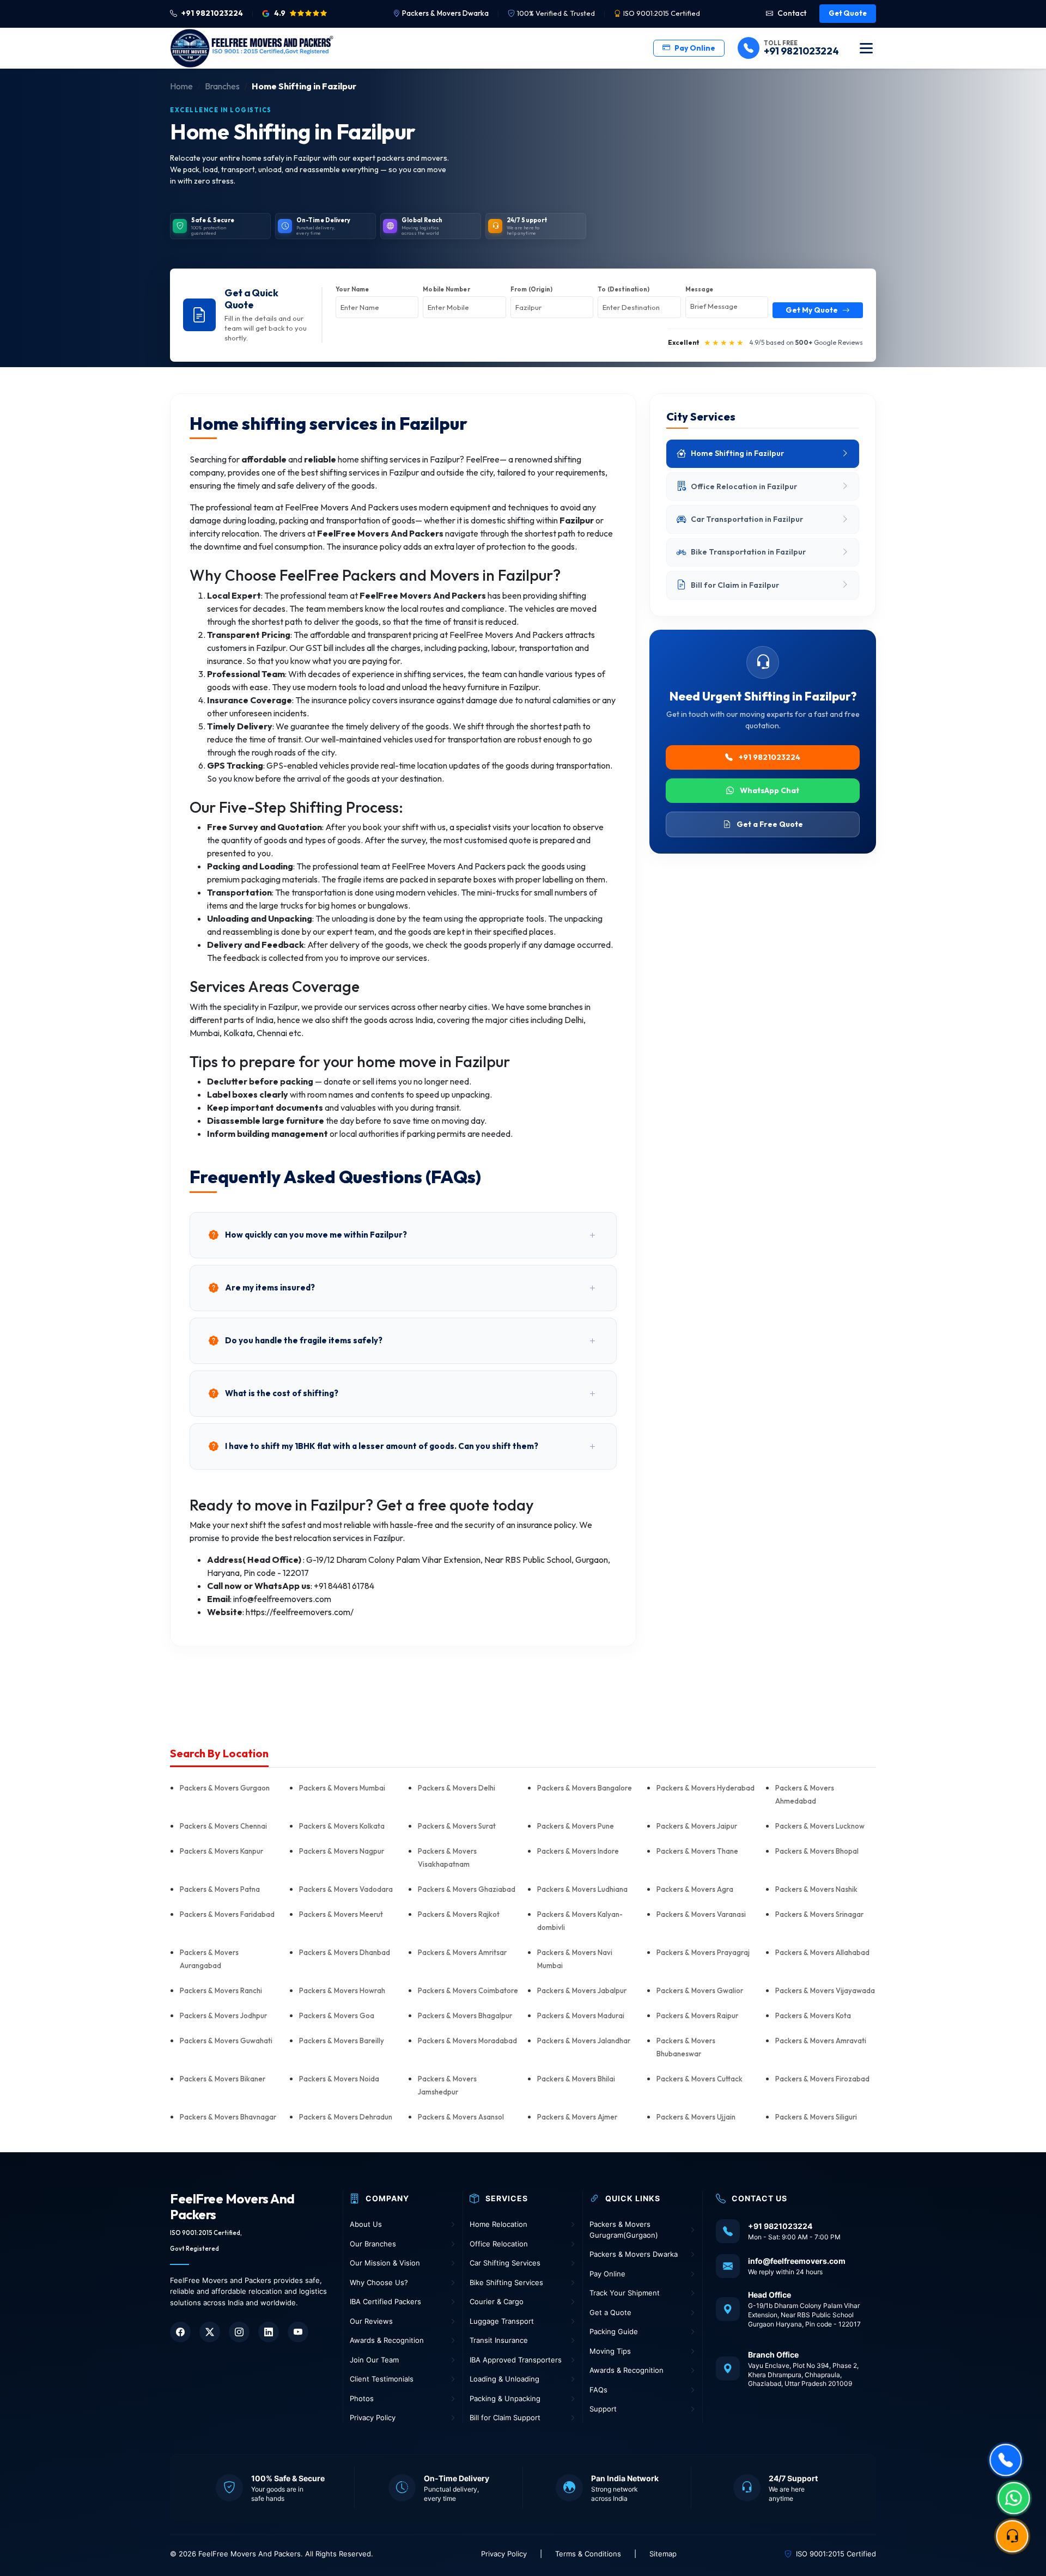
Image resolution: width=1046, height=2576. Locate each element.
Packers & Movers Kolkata (342, 1826)
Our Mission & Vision (385, 2263)
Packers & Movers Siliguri (816, 2117)
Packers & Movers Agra (695, 1889)
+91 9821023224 (769, 757)
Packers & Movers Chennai (223, 1826)
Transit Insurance (499, 2340)
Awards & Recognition (387, 2340)
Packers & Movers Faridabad (227, 1914)
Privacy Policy (373, 2417)
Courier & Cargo (497, 2301)
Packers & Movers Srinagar (819, 1914)
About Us (366, 2224)
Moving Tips (610, 2351)
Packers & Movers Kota (813, 2015)
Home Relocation (498, 2224)
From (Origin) (532, 289)
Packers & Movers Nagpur (342, 1851)
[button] (403, 1235)
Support (603, 2409)
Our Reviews (371, 2321)
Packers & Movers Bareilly (342, 2041)
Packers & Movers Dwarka (445, 13)
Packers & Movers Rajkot (459, 1914)
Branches (222, 86)
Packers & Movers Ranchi (221, 1990)
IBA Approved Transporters (516, 2360)
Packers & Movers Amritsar (462, 1952)
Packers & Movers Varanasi (701, 1914)
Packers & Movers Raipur (697, 2015)
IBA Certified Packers (385, 2301)
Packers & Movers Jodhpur (223, 2015)
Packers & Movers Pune (576, 1826)
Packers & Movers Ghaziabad (467, 1889)
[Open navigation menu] (866, 48)
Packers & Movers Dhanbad (345, 1952)
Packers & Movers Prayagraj (703, 1952)
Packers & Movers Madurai (581, 2015)
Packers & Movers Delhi (457, 1788)
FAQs (598, 2390)
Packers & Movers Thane (697, 1851)
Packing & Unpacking (505, 2398)
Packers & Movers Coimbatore (468, 1990)
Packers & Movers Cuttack (700, 2079)
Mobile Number (446, 289)
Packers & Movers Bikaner (223, 2079)
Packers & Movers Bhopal (817, 1851)
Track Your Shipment (625, 2293)
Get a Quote (610, 2312)
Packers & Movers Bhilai (576, 2079)
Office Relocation (499, 2244)
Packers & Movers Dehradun (346, 2117)
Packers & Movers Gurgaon (225, 1788)
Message (699, 289)
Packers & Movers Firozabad (822, 2079)
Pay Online (695, 48)
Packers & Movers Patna (220, 1889)
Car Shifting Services (505, 2263)
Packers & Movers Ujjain (696, 2117)
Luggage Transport (502, 2321)
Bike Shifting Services (506, 2282)
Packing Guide (614, 2331)
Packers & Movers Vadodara (346, 1889)
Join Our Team (374, 2360)
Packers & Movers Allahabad (822, 1952)
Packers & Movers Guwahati (226, 2041)
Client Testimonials (382, 2379)
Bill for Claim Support (505, 2417)
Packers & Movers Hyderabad (706, 1788)
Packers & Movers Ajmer (577, 2117)
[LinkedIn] (269, 2332)
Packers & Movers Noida (339, 2079)
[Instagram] (239, 2332)
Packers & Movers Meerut (341, 1914)
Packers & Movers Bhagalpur (465, 2015)
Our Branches (373, 2244)
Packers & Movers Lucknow (820, 1826)
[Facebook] (180, 2332)
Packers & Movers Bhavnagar (228, 2117)
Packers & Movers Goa (337, 2015)
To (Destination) (624, 289)
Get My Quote (812, 310)
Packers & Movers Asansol (461, 2117)
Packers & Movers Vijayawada (825, 1990)
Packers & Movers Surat (457, 1826)
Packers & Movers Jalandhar (584, 2041)
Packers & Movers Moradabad (467, 2041)
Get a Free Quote (769, 824)
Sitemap (663, 2554)
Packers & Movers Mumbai (342, 1788)
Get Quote (848, 13)
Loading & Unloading (504, 2379)
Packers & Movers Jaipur (697, 1826)
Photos (362, 2398)
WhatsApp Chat (769, 790)
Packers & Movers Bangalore (585, 1788)
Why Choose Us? (379, 2282)
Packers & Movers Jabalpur (582, 1990)
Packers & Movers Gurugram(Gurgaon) (624, 2230)
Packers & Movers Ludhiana (582, 1889)
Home (181, 86)
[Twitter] (210, 2332)
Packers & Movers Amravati (821, 2041)
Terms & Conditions (588, 2554)
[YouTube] (298, 2332)
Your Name (352, 289)
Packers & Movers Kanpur (221, 1851)
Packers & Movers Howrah (342, 1990)
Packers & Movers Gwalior (700, 1990)
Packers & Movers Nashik (816, 1889)
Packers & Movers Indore (578, 1851)
